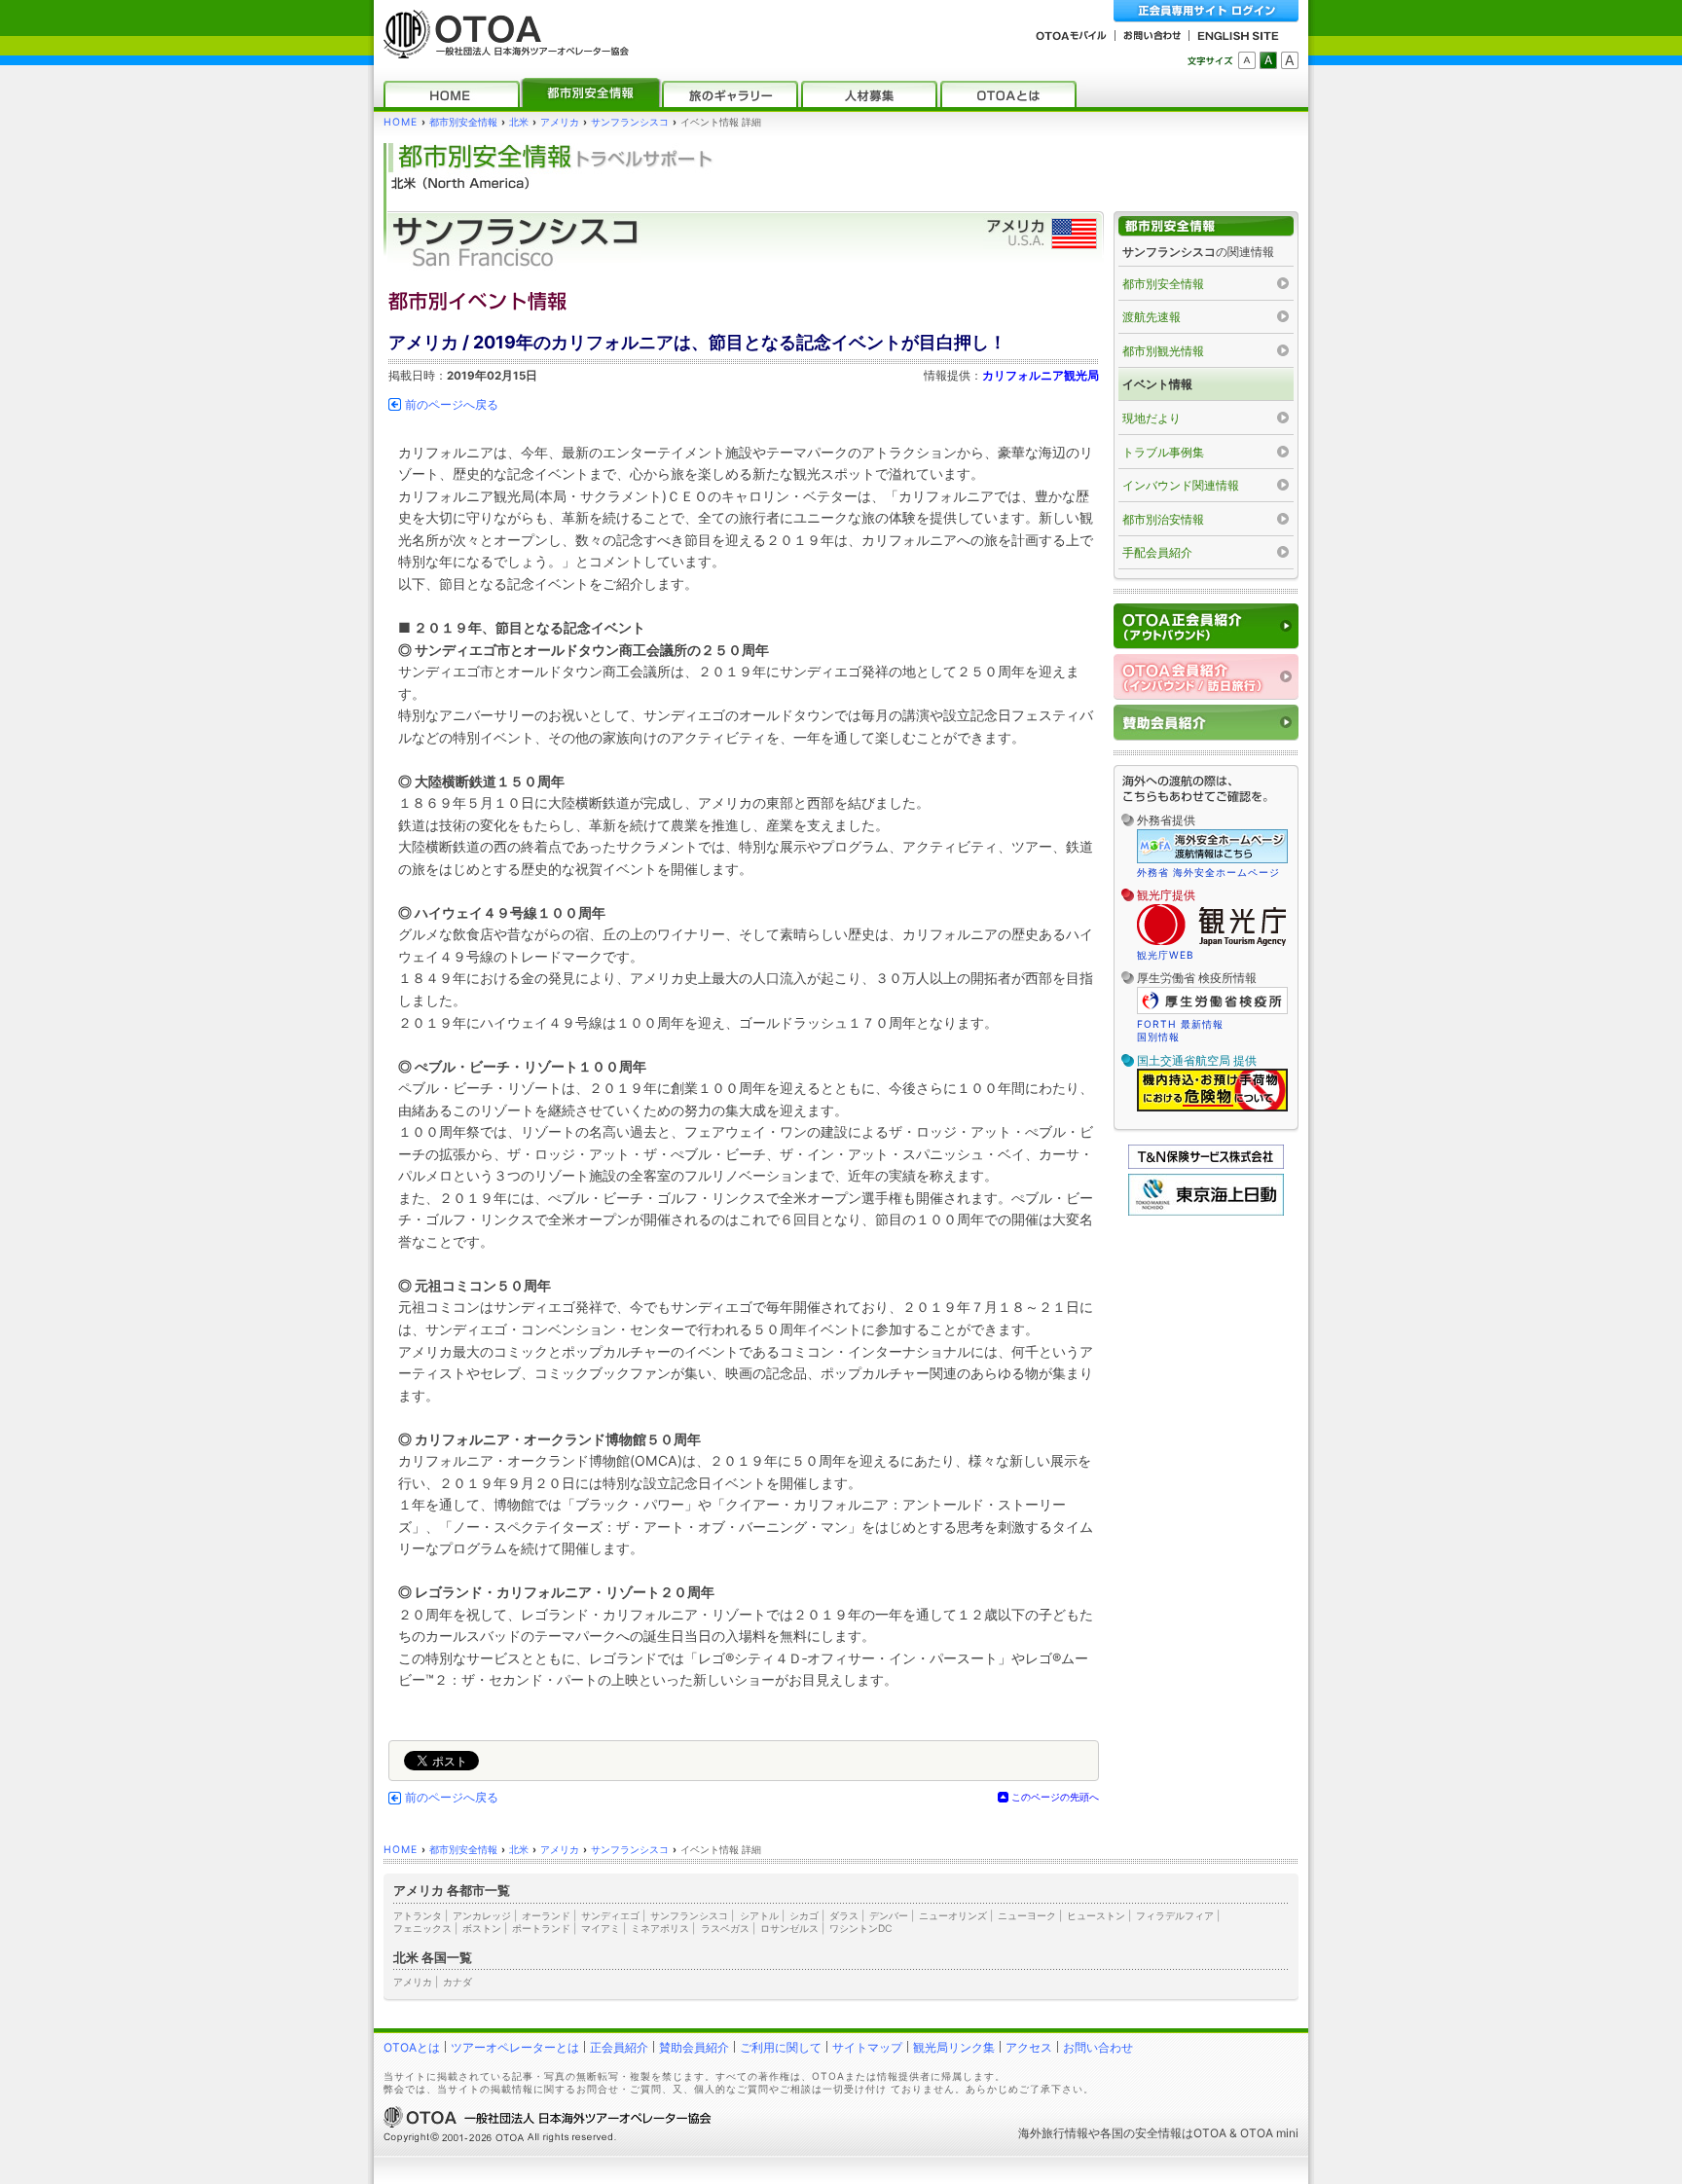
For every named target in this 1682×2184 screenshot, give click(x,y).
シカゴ (804, 1915)
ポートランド (541, 1928)
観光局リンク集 (954, 2047)
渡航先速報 (1152, 317)
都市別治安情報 (1163, 519)
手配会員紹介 (1157, 552)
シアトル (759, 1915)
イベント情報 (1157, 384)
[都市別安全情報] (591, 94)
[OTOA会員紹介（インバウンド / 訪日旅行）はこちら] (1206, 677)
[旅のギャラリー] (730, 94)
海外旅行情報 (1053, 2133)
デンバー (889, 1915)
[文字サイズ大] (1290, 60)
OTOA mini (1269, 2133)
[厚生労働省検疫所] (1212, 1011)
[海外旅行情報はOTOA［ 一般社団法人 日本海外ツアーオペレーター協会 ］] (501, 49)
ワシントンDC (860, 1928)
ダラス (844, 1915)
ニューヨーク (1027, 1915)
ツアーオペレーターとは (515, 2047)
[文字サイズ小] (1247, 60)
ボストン (482, 1928)
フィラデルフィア (1175, 1915)
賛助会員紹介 (694, 2047)
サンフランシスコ (630, 122)
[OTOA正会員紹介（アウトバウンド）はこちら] (1206, 626)
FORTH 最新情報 (1180, 1024)
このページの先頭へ (1055, 1797)
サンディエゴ (610, 1915)
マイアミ (601, 1928)
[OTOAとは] (1008, 94)
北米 (519, 122)
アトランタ (418, 1915)
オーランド (546, 1915)
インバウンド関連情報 (1181, 485)
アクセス (1029, 2047)
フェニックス (422, 1928)
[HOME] (452, 94)
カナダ (457, 1982)
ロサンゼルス (789, 1928)
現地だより (1152, 418)
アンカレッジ (482, 1915)
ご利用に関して (781, 2047)
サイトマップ (867, 2047)
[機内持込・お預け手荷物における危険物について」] (1212, 1109)
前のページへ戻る (452, 405)
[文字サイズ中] (1268, 60)
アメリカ (560, 122)
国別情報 (1158, 1037)
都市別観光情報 (1163, 351)
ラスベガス (725, 1928)
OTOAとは (412, 2047)
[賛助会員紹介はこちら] (1206, 723)
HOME (401, 122)
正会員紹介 (619, 2047)
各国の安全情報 (1141, 2133)
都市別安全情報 (463, 122)
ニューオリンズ (953, 1915)
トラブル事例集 (1163, 452)
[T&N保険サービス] (1206, 1165)
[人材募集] (869, 94)
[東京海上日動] (1206, 1211)
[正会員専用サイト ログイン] (1206, 11)
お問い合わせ (1098, 2047)
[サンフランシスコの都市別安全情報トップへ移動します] (1206, 226)
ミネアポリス (660, 1928)
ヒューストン (1096, 1915)
